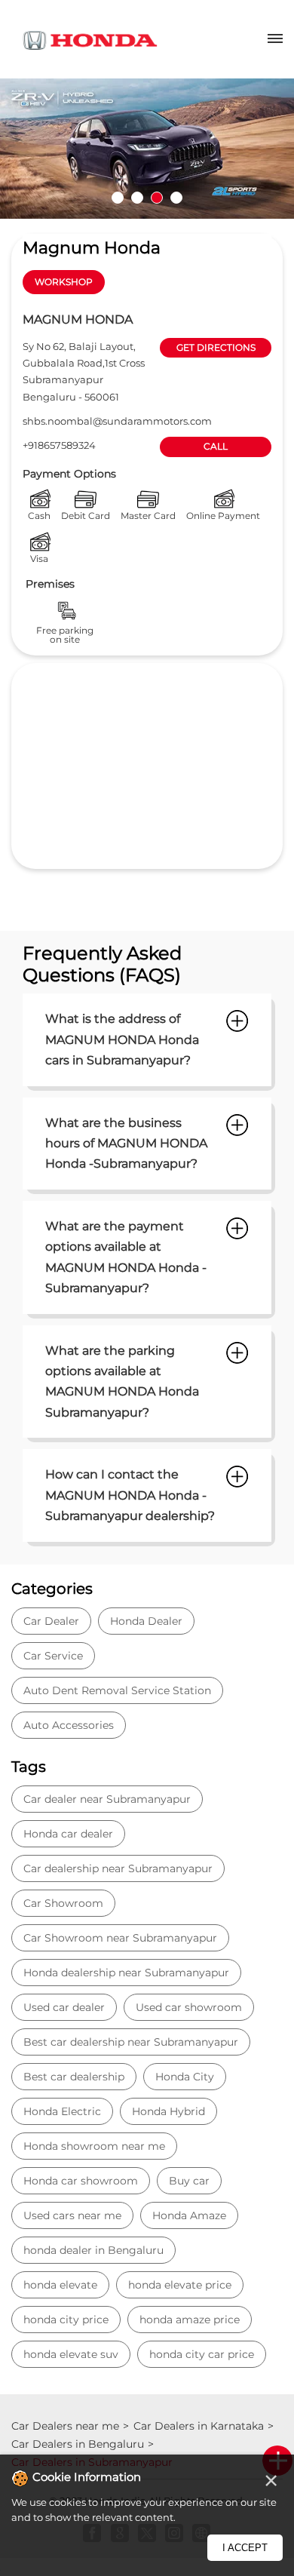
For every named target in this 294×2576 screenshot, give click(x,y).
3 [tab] (157, 198)
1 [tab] (118, 198)
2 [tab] (137, 198)
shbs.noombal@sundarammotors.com (117, 421)
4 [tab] (176, 198)
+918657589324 (59, 445)
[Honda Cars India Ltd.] (90, 43)
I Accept (245, 2548)
